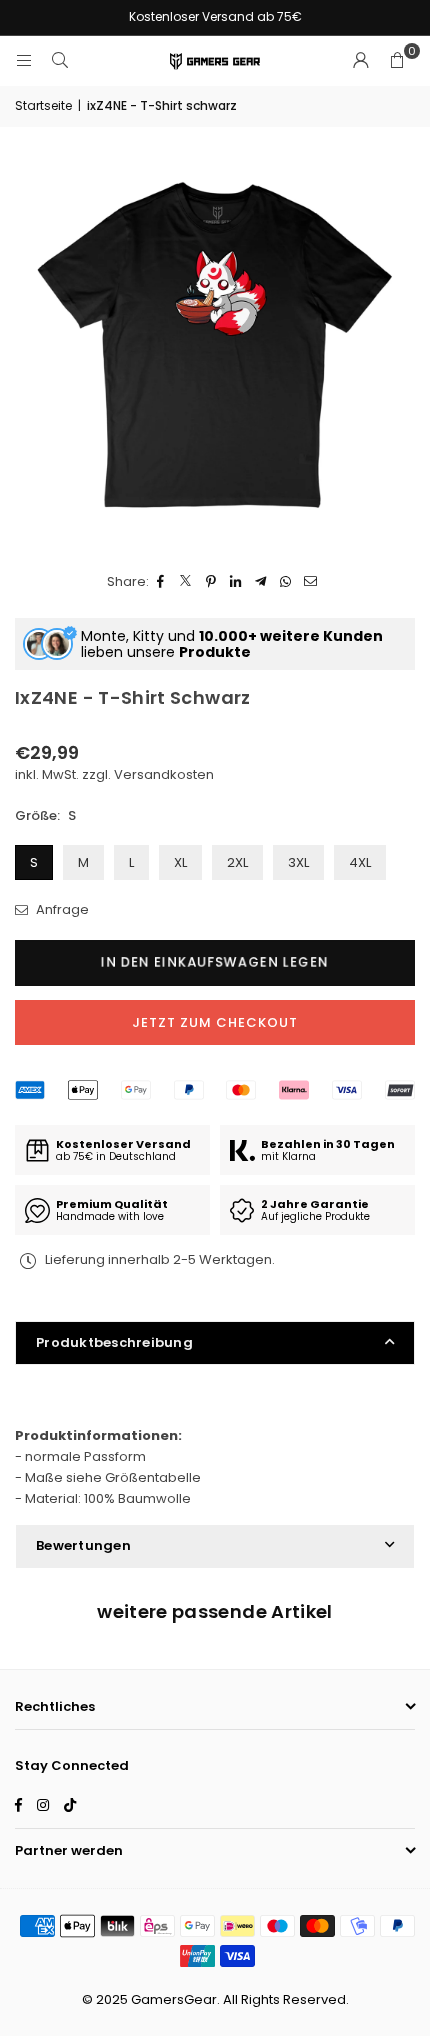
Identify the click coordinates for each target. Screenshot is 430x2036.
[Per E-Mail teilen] (311, 582)
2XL (237, 862)
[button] (397, 61)
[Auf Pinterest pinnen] (211, 582)
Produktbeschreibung (114, 1342)
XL (180, 862)
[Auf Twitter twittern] (186, 582)
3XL (298, 862)
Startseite (43, 105)
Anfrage (61, 909)
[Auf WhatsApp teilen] (286, 582)
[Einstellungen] (361, 61)
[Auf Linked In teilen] (236, 582)
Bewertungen (83, 1545)
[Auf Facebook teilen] (161, 582)
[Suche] (60, 60)
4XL (360, 862)
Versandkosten (164, 774)
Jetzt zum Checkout (215, 1022)
